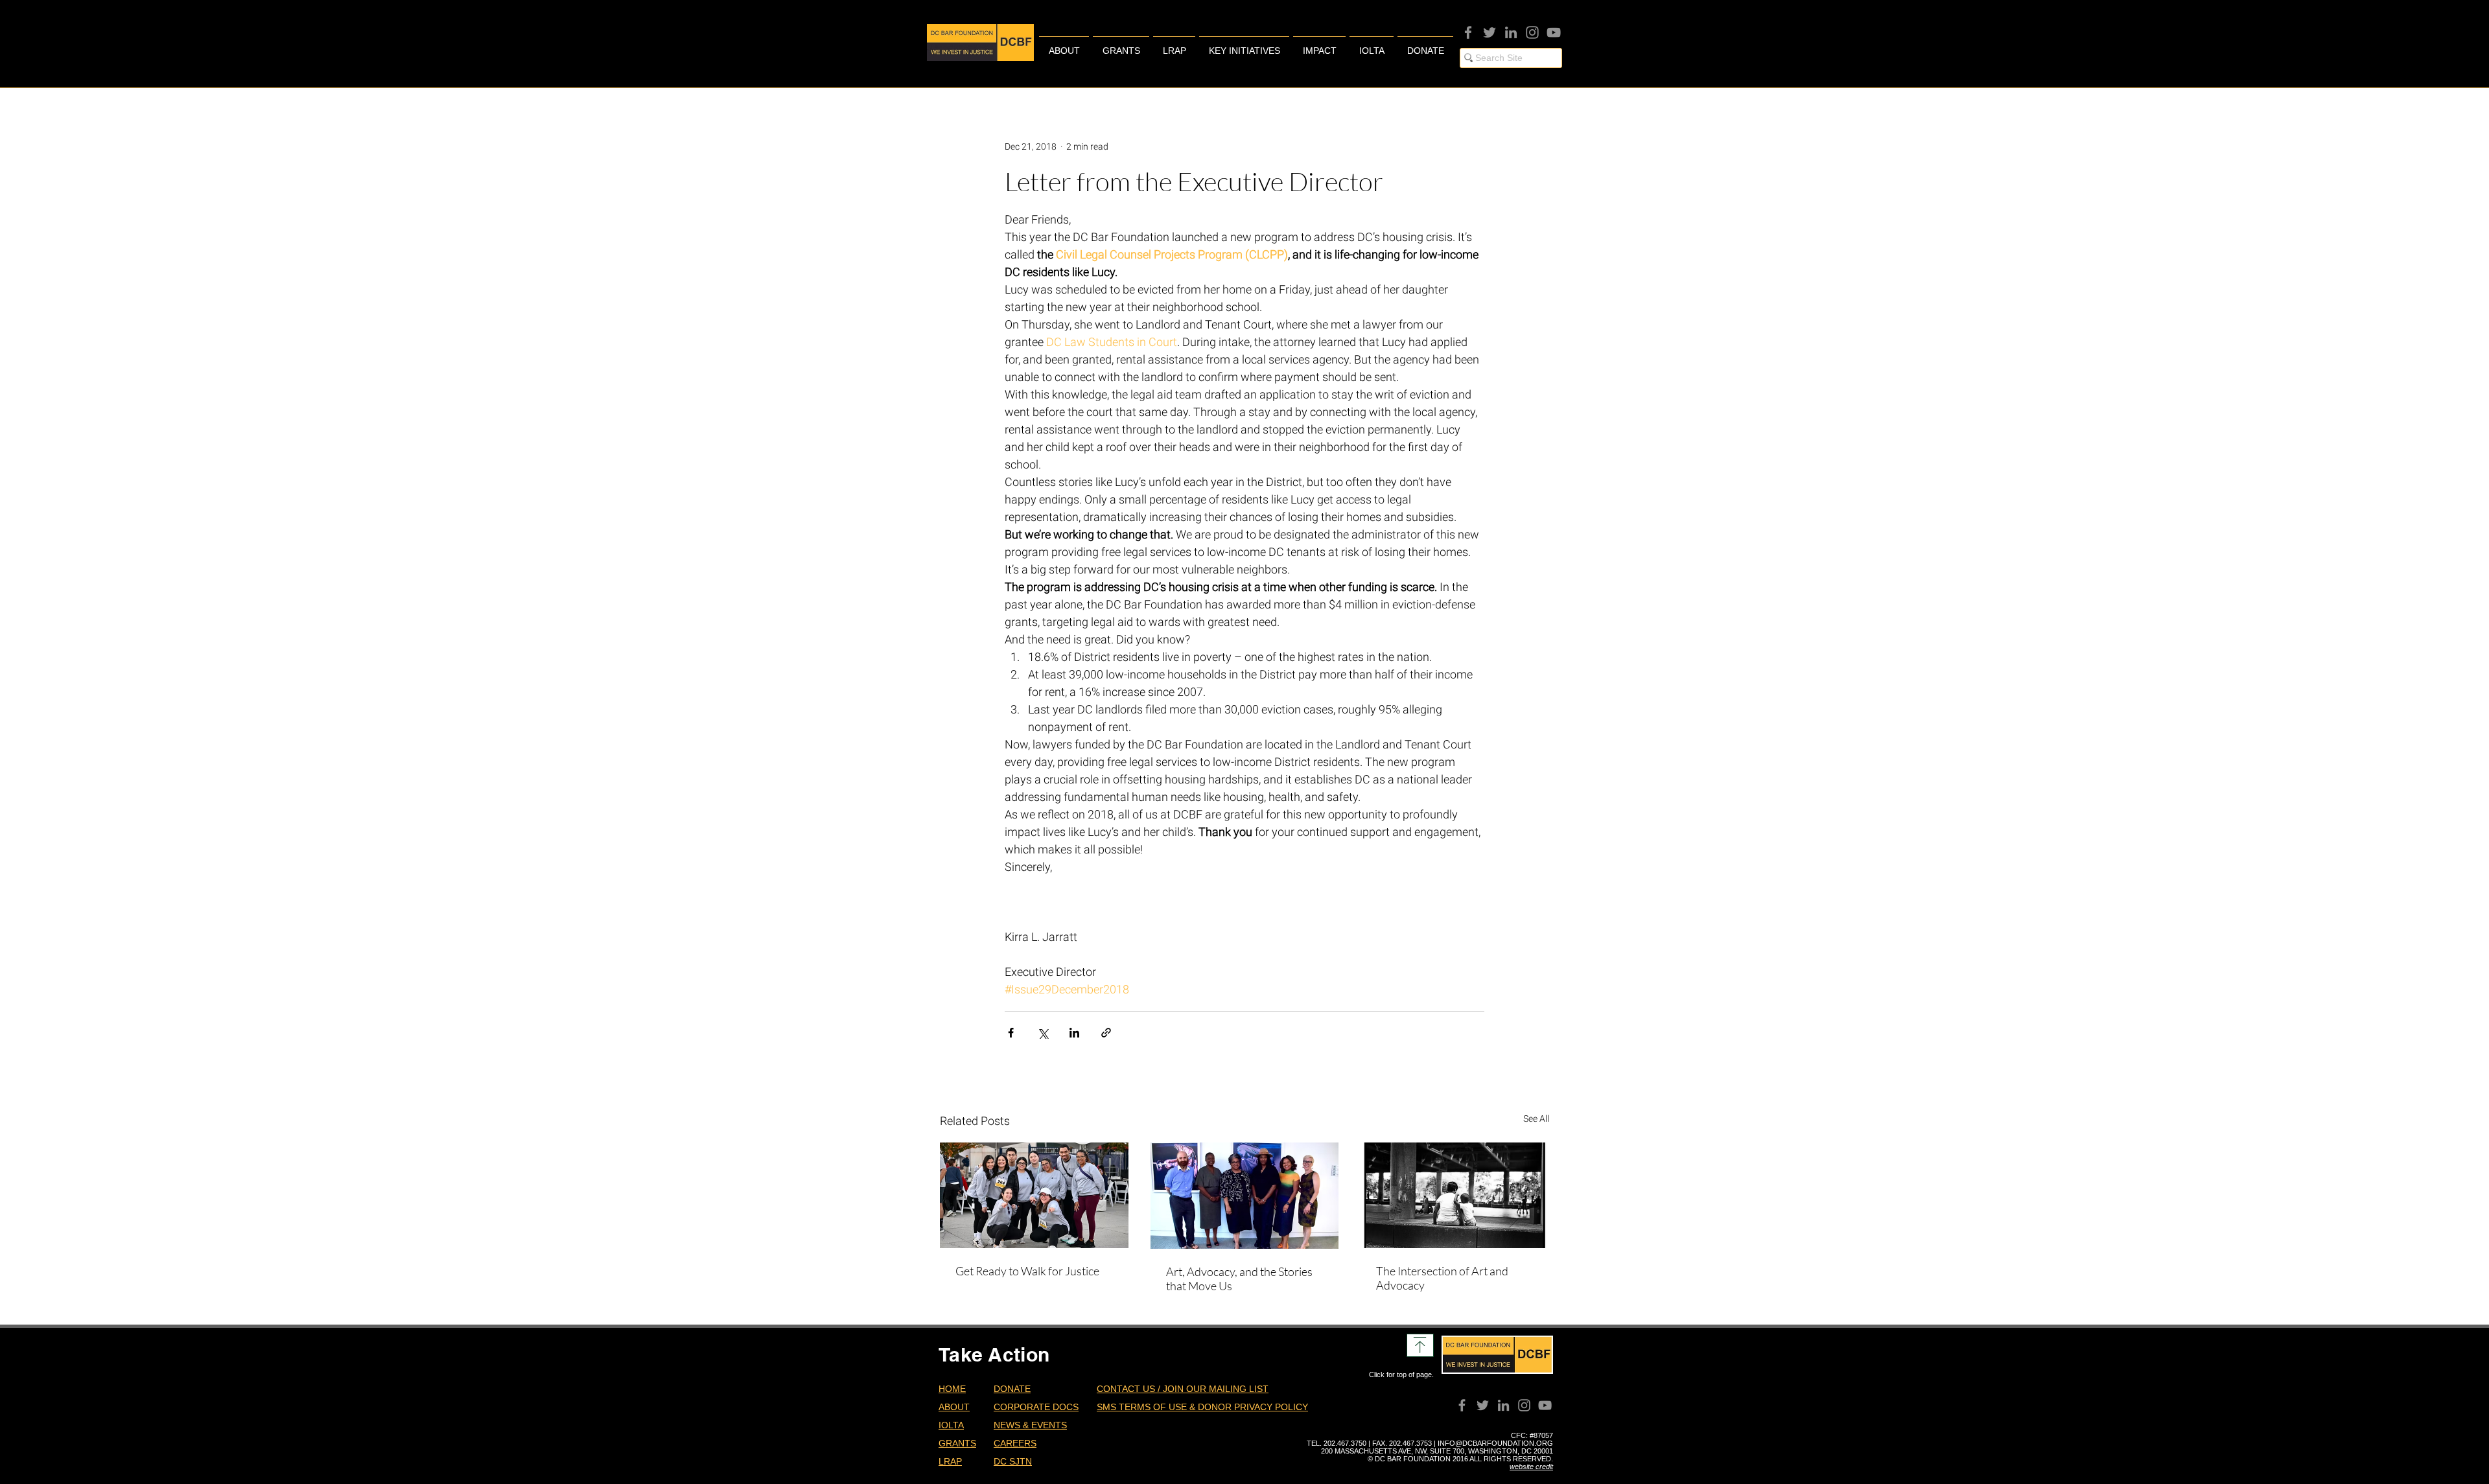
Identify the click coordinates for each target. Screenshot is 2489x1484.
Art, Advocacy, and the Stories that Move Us (1239, 1279)
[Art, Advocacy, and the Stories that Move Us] (1245, 1196)
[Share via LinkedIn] (1074, 1033)
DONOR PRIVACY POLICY (1253, 1407)
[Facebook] (1468, 32)
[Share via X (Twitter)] (1043, 1033)
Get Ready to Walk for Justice (1027, 1271)
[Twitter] (1490, 32)
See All (1536, 1119)
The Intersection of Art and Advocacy (1442, 1278)
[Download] (1420, 1345)
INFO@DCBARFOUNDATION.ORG (1495, 1443)
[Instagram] (1532, 32)
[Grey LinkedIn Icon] (1511, 32)
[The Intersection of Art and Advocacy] (1455, 1195)
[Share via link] (1106, 1033)
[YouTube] (1554, 32)
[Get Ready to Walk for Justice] (1034, 1195)
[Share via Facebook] (1011, 1033)
